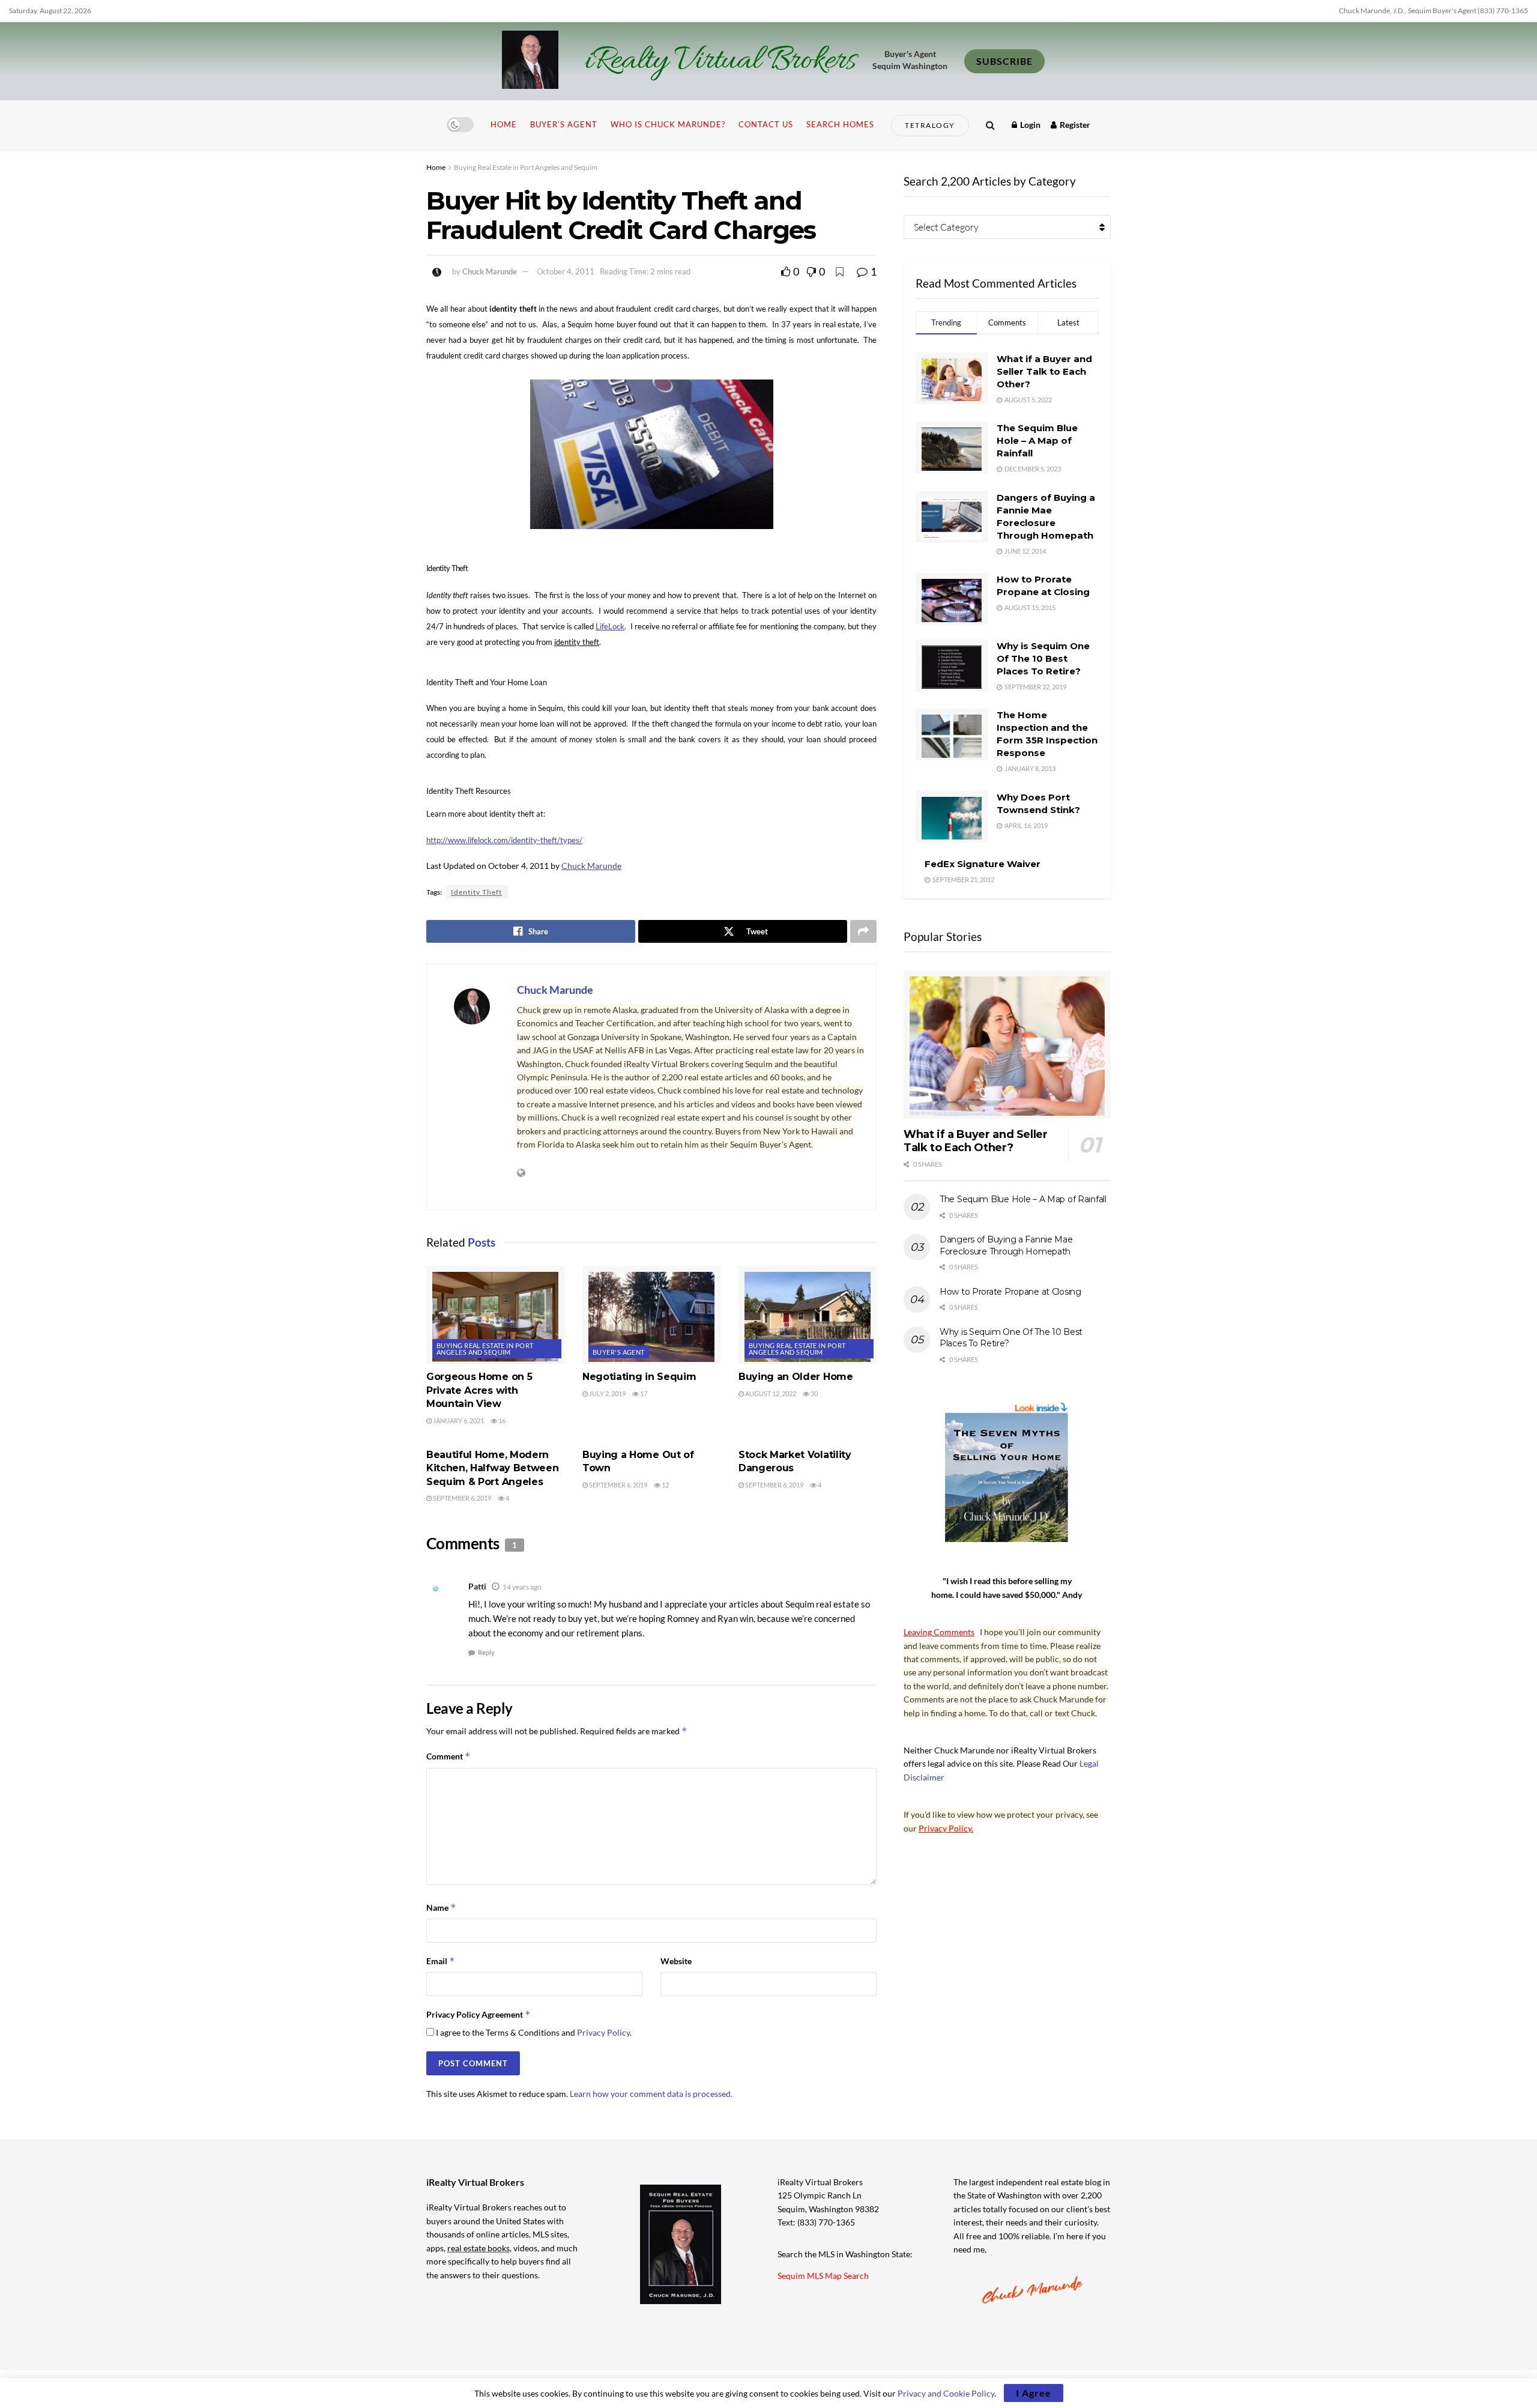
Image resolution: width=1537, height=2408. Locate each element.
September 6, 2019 (461, 1498)
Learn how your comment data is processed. (651, 2094)
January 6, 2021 (458, 1420)
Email (441, 1961)
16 (501, 1420)
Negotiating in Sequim (639, 1377)
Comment (448, 1756)
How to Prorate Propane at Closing (1010, 1292)
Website (676, 1961)
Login (1029, 125)
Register (1074, 125)
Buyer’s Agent (564, 124)
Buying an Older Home (796, 1377)
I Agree (1034, 2393)
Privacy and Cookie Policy (946, 2393)
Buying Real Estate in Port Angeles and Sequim (526, 167)
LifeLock (610, 626)
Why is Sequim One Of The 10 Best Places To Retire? (1043, 658)
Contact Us (766, 124)
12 (665, 1485)
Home (504, 124)
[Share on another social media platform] (863, 931)
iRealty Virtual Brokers (720, 61)
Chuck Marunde (490, 271)
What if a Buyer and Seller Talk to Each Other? (1044, 371)
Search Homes (840, 124)
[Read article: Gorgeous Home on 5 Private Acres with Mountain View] (495, 1315)
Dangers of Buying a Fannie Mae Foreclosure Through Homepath (1006, 1245)
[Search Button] (990, 125)
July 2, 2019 (607, 1393)
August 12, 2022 (770, 1393)
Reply (486, 1652)
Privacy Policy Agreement (479, 2014)
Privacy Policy (603, 2032)
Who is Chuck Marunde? (668, 124)
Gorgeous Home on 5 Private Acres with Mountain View (479, 1390)
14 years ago (522, 1587)
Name (441, 1907)
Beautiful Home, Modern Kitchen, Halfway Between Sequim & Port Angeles (492, 1468)
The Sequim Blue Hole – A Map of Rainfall (1037, 440)
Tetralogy (930, 125)
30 (814, 1393)
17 (643, 1393)
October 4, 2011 (566, 271)
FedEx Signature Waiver (983, 864)
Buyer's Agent (619, 1352)
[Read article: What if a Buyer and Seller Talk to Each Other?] (1007, 1045)
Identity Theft (476, 892)
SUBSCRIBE (1004, 61)
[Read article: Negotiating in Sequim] (651, 1315)
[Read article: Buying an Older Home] (808, 1315)
